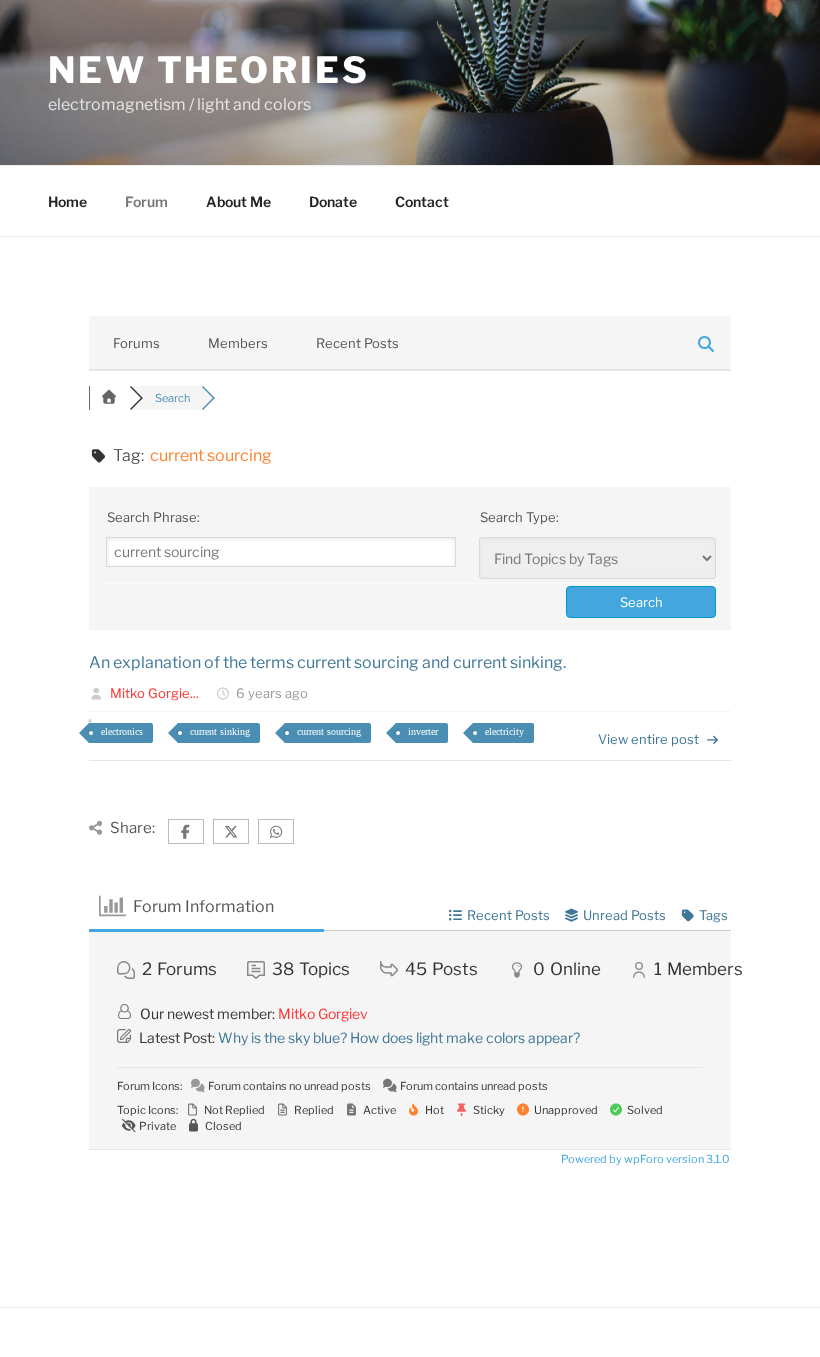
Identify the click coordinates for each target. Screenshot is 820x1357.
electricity (504, 731)
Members (238, 343)
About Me (238, 201)
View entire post (648, 739)
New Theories (209, 70)
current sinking (220, 731)
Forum (146, 201)
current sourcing (329, 731)
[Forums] (109, 398)
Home (67, 201)
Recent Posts (357, 343)
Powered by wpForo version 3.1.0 (644, 1159)
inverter (423, 731)
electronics (122, 731)
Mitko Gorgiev (323, 1013)
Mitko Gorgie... (154, 693)
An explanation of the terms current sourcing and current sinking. (327, 662)
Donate (333, 201)
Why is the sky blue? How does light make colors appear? (399, 1037)
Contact (422, 201)
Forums (136, 343)
